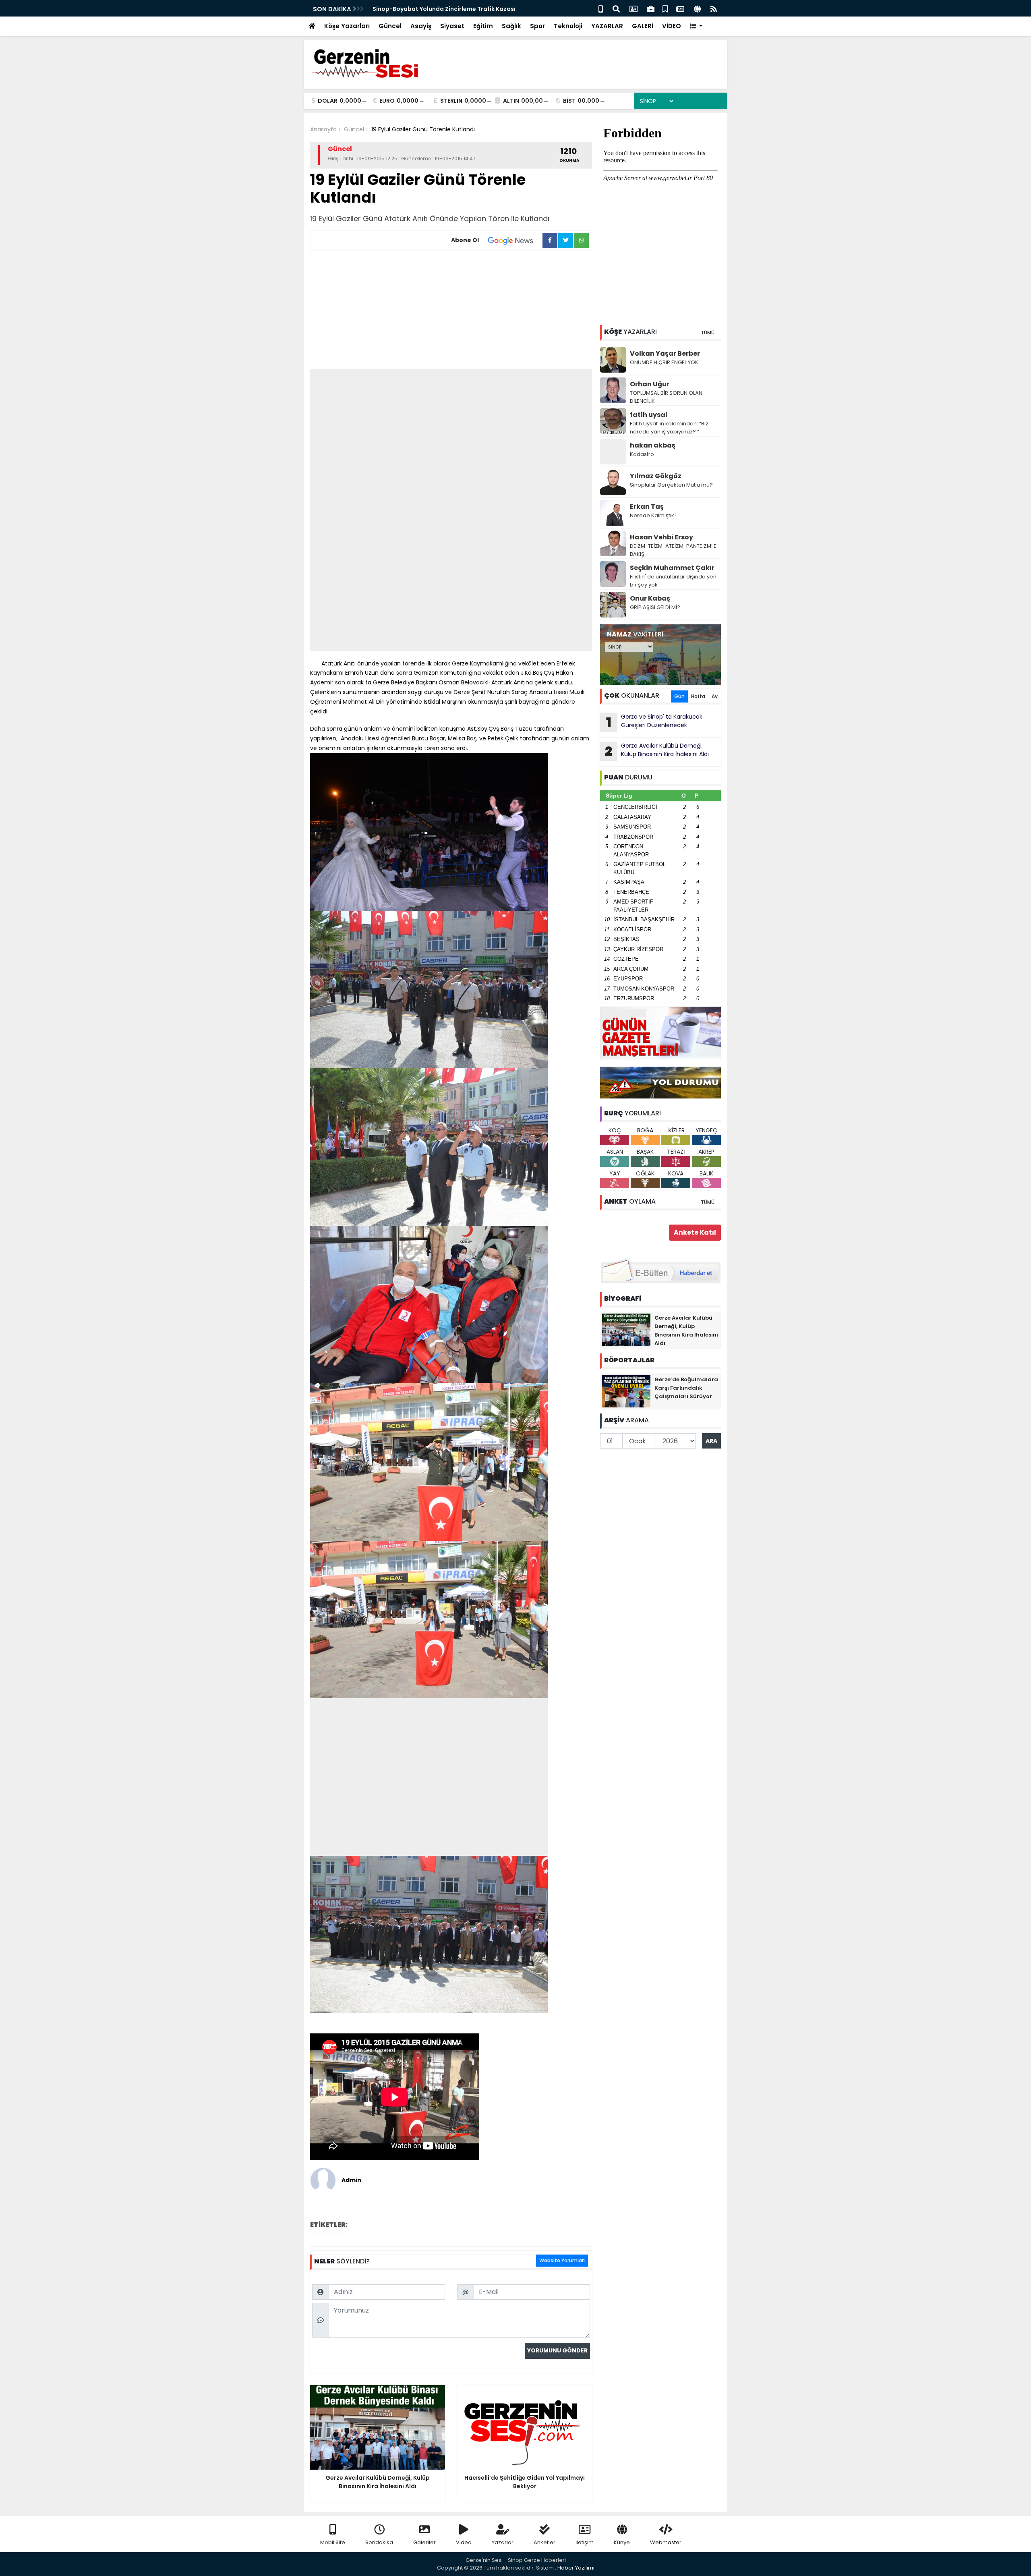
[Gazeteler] (680, 8)
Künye (622, 2542)
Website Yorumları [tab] (562, 2260)
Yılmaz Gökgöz (656, 476)
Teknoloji (568, 26)
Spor (537, 26)
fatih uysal (649, 415)
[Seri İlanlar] (665, 8)
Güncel (390, 26)
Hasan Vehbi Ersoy (661, 537)
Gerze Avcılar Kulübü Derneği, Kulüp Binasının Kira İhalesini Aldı (657, 751)
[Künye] (697, 8)
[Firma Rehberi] (651, 8)
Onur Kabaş (650, 598)
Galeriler (424, 2542)
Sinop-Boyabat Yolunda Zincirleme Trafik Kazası (444, 9)
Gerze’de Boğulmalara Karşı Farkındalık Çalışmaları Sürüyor (686, 1388)
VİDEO (672, 26)
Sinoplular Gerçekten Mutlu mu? (671, 485)
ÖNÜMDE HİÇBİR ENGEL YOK (664, 362)
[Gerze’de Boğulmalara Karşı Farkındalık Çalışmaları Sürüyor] (626, 1391)
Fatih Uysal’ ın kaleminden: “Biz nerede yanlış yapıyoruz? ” (669, 428)
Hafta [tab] (698, 696)
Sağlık (511, 26)
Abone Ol (465, 240)
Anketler (544, 2542)
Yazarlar (503, 2542)
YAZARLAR (607, 26)
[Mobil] (601, 8)
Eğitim (483, 26)
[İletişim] (634, 8)
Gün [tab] (679, 696)
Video (464, 2542)
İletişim (585, 2542)
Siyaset (452, 26)
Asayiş (421, 26)
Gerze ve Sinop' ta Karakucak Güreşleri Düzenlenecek (654, 722)
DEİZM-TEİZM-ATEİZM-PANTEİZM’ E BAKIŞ (673, 550)
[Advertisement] (451, 311)
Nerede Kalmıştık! (653, 515)
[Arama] (616, 8)
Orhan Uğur (650, 384)
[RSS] (714, 8)
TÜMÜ (708, 333)
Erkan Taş (647, 507)
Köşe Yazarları (347, 26)
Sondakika (379, 2542)
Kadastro (642, 454)
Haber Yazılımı (576, 2568)
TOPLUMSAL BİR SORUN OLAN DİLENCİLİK (666, 397)
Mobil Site (333, 2542)
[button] (696, 26)
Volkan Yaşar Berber (665, 353)
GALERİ (643, 26)
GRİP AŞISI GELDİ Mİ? (655, 607)
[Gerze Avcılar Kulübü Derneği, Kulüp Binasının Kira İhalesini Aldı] (626, 1329)
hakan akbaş (653, 445)
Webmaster (666, 2542)
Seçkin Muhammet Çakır (672, 568)
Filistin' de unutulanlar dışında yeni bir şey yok (674, 581)
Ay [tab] (715, 696)
